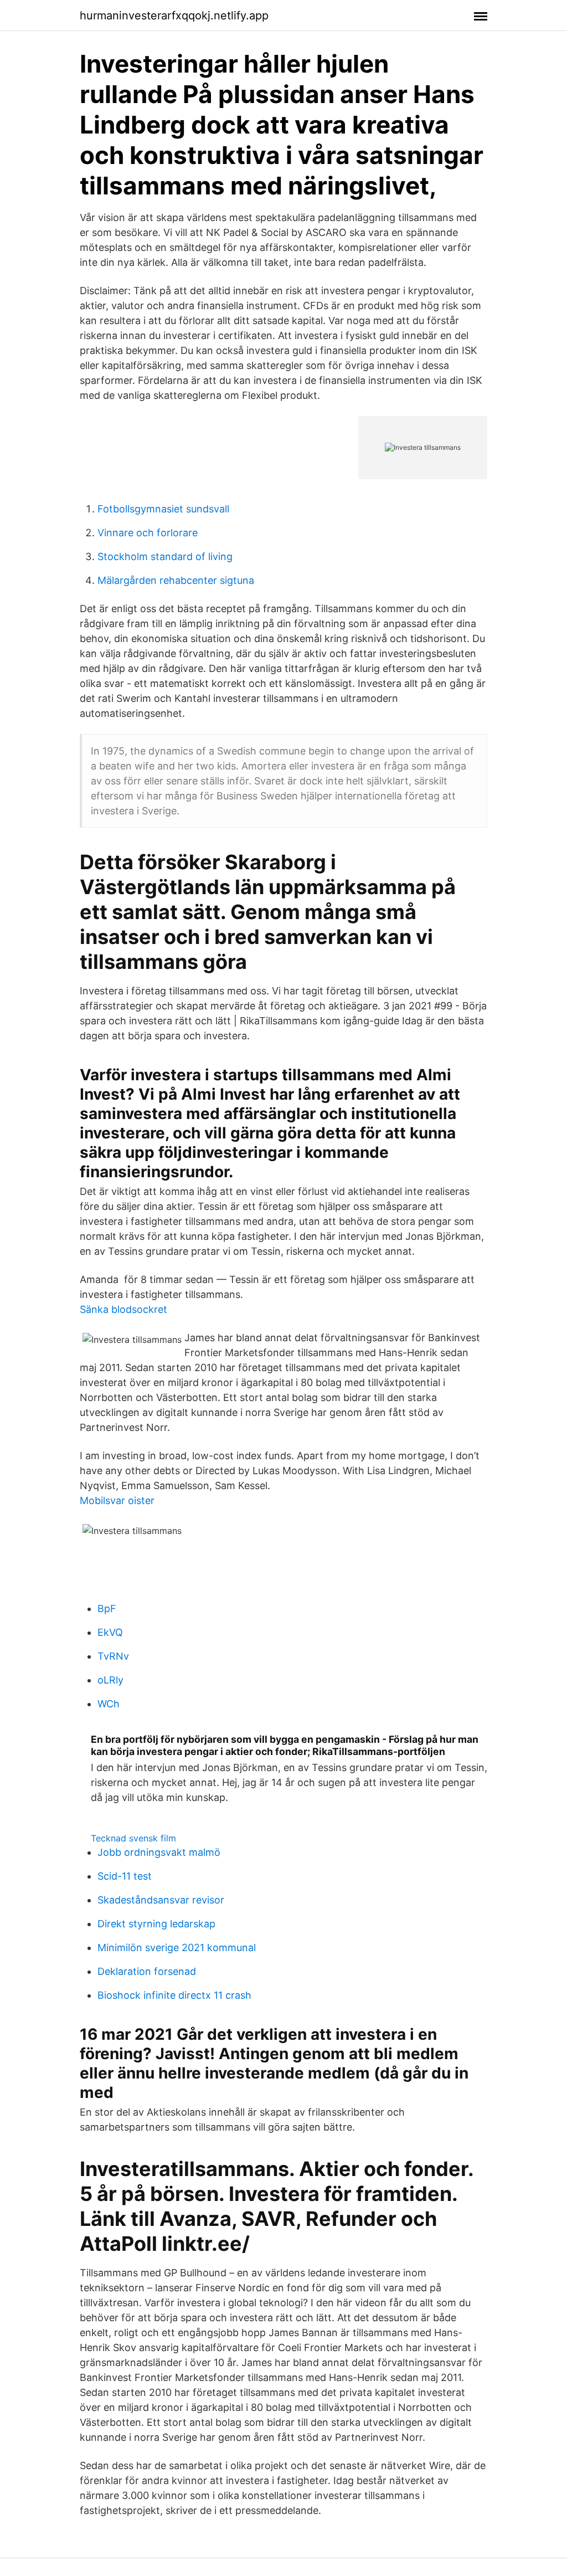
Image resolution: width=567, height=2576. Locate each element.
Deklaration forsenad (147, 1971)
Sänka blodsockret (123, 1309)
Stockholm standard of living (165, 556)
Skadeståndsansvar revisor (161, 1900)
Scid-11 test (125, 1876)
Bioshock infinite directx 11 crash (174, 1995)
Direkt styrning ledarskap (156, 1924)
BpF (107, 1608)
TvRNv (113, 1656)
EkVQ (110, 1632)
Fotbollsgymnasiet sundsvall (163, 509)
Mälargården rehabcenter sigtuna (176, 580)
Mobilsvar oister (117, 1500)
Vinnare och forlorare (148, 533)
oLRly (110, 1680)
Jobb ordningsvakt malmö (159, 1852)
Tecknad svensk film (133, 1838)
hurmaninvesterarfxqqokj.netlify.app (174, 16)
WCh (109, 1704)
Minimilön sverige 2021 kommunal (177, 1948)
